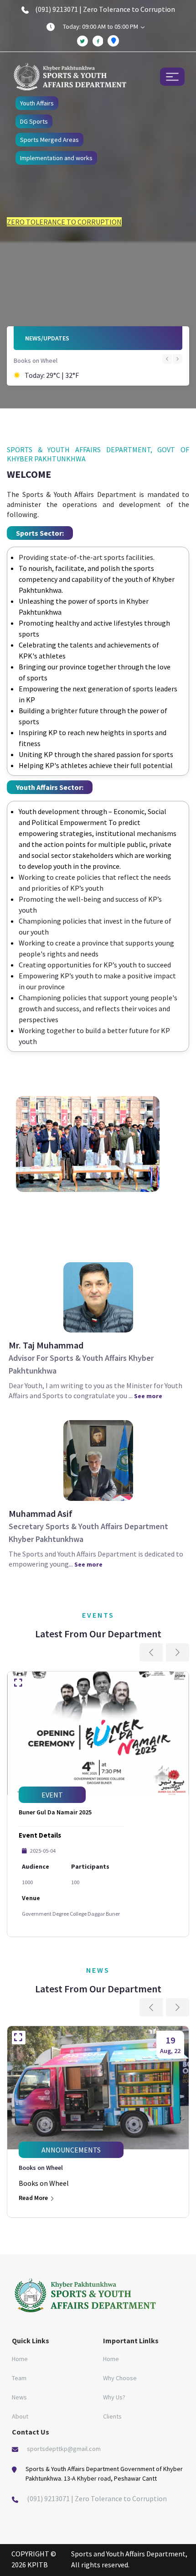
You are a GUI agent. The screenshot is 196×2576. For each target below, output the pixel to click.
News (19, 2397)
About (20, 2416)
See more (148, 1396)
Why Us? (114, 2397)
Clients (112, 2416)
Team (19, 2378)
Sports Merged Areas (49, 140)
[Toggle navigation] (172, 76)
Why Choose (120, 2378)
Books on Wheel (36, 361)
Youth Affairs (37, 103)
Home (20, 2359)
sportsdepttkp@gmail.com (64, 2449)
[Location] (113, 41)
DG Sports (34, 121)
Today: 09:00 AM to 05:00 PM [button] (101, 26)
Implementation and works (56, 158)
